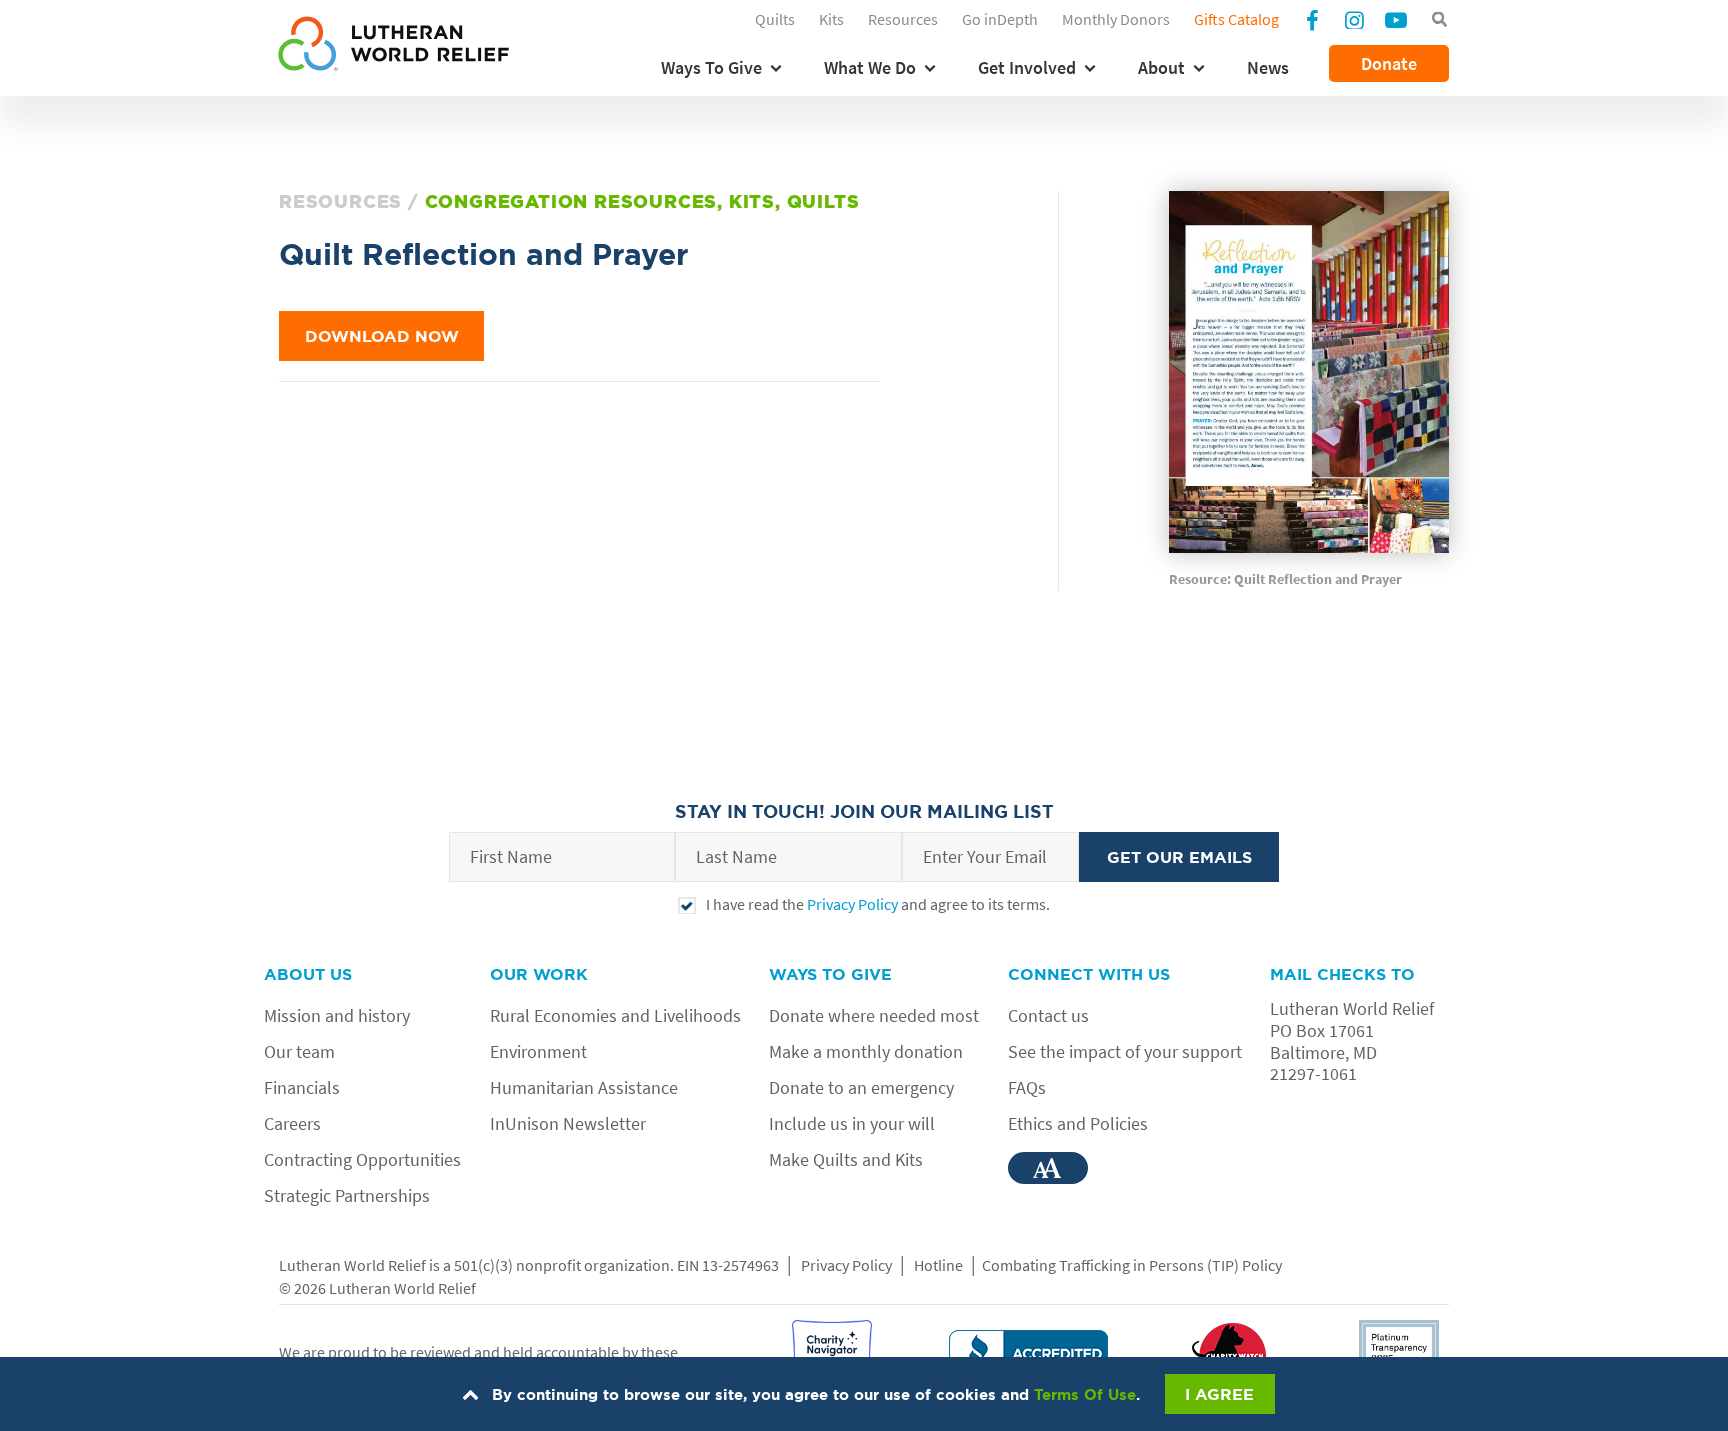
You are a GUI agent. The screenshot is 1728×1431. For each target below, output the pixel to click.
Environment (538, 1051)
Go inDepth (1000, 19)
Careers (292, 1123)
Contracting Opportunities (362, 1159)
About (1161, 67)
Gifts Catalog (1236, 19)
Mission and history (337, 1015)
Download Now (382, 336)
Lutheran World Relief (352, 1265)
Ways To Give (711, 67)
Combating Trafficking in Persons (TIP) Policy (1132, 1265)
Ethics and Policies (1078, 1123)
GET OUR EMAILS (1179, 857)
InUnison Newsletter (568, 1123)
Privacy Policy (852, 904)
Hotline (938, 1265)
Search (1439, 20)
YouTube (1396, 19)
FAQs (1027, 1087)
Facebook (1312, 22)
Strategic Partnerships (347, 1195)
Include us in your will (852, 1123)
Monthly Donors (1116, 19)
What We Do (870, 67)
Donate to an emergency (861, 1087)
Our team (299, 1051)
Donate (1389, 63)
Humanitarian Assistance (584, 1087)
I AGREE (1219, 1394)
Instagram (1354, 19)
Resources (903, 19)
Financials (302, 1087)
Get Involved (1027, 67)
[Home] (393, 47)
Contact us (1048, 1015)
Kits (831, 19)
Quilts (775, 19)
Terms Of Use (1085, 1394)
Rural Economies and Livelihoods (615, 1015)
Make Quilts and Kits (846, 1159)
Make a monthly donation (866, 1051)
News (1268, 67)
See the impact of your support (1125, 1051)
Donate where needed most (874, 1015)
